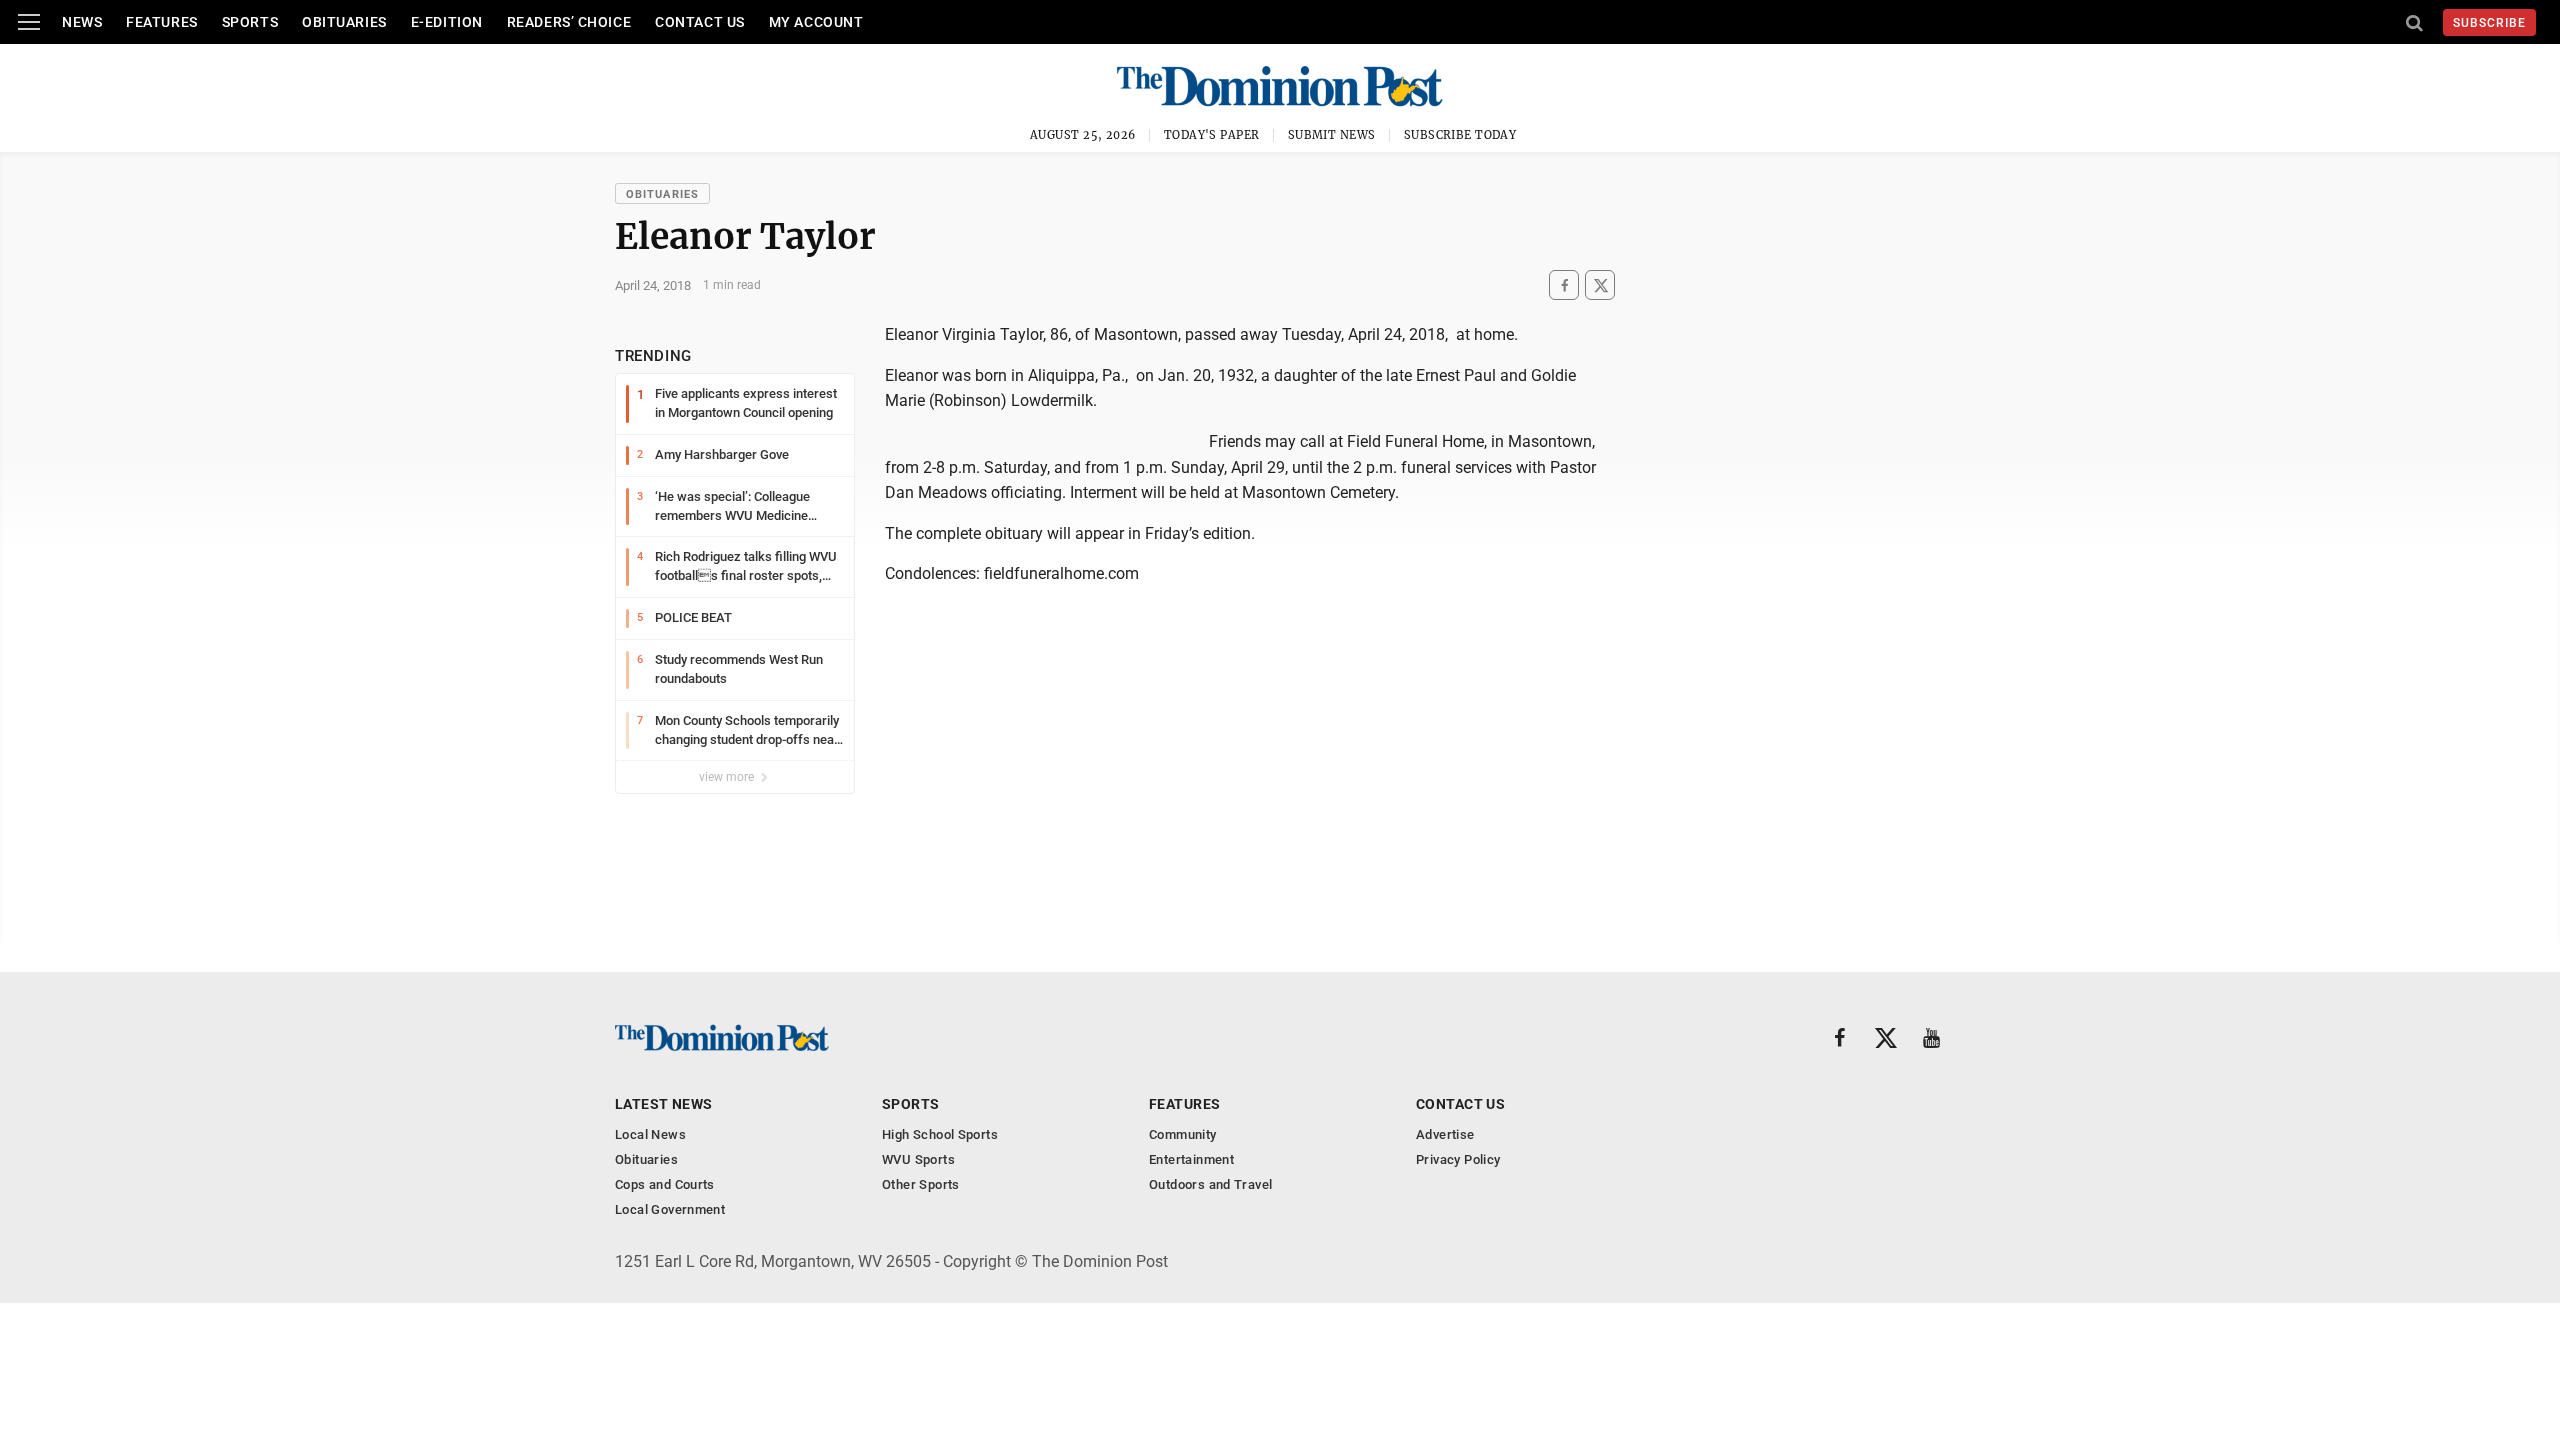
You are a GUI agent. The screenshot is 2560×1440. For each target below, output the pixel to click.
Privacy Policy (1458, 1159)
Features (161, 22)
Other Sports (921, 1184)
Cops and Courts (665, 1184)
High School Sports (940, 1134)
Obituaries (344, 22)
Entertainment (1191, 1159)
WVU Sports (918, 1159)
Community (1183, 1134)
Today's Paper (1212, 135)
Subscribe (2489, 23)
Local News (650, 1134)
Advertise (1445, 1134)
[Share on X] (1600, 285)
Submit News (1332, 135)
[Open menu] (29, 22)
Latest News (664, 1104)
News (82, 22)
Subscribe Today (1460, 135)
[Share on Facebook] (1564, 285)
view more (728, 777)
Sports (250, 22)
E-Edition (447, 22)
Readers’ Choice (569, 22)
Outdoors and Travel (1210, 1184)
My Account (816, 22)
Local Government (670, 1209)
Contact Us (700, 22)
